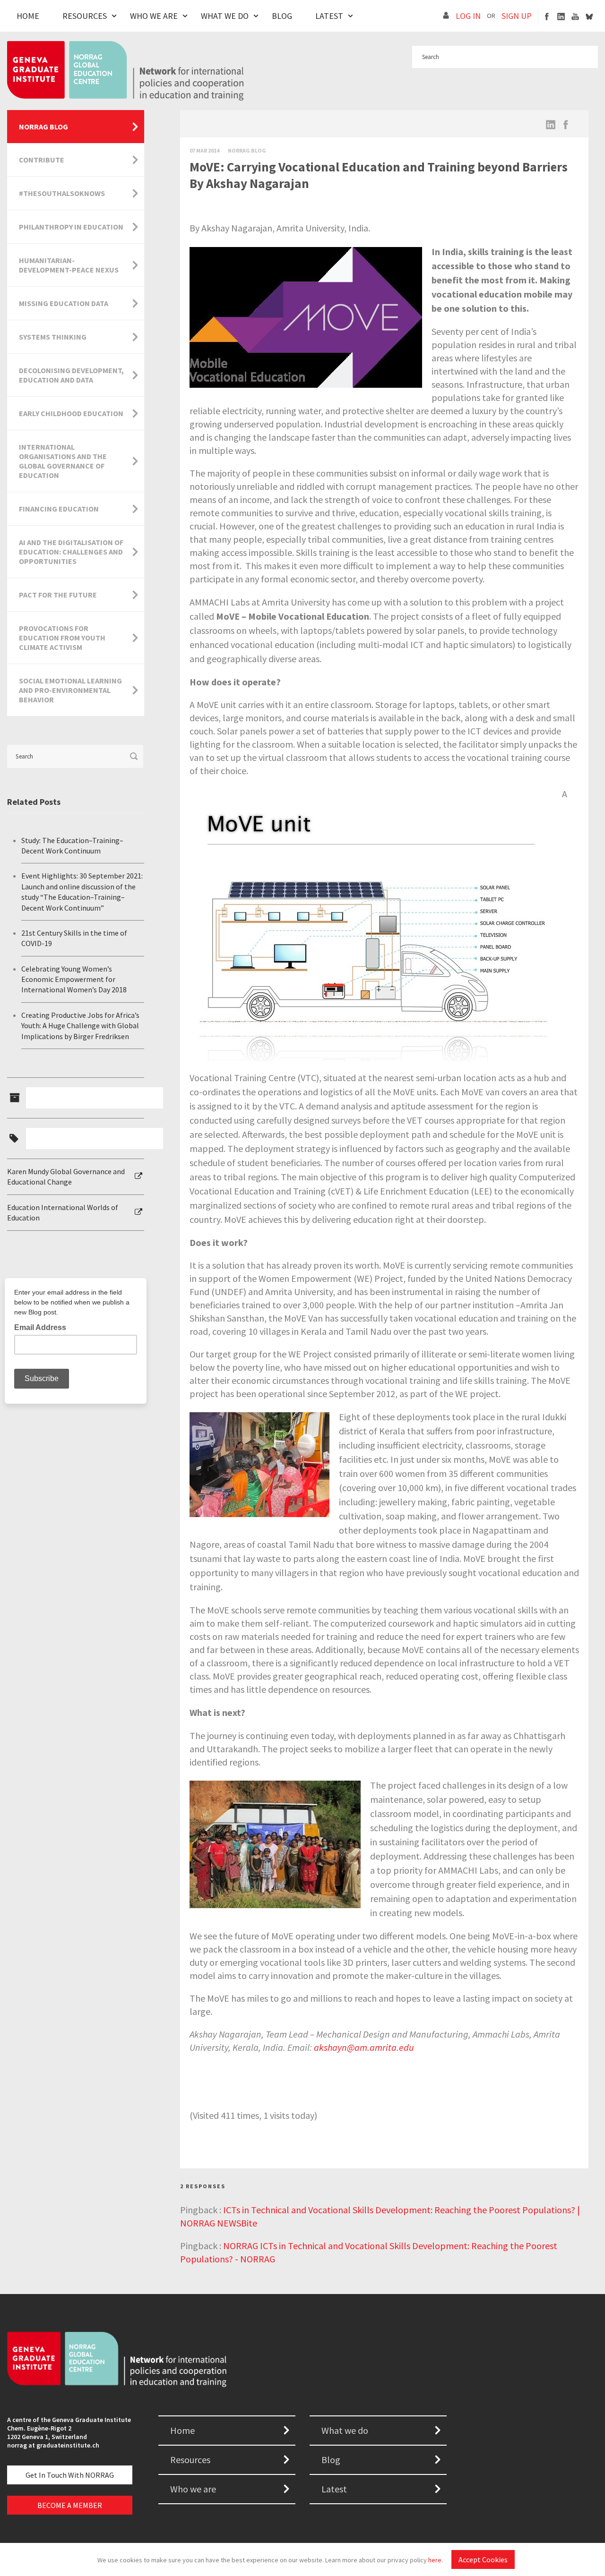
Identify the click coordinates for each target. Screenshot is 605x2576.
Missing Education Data (64, 303)
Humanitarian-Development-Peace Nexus (69, 265)
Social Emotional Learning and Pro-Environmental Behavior (70, 690)
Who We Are (154, 16)
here (435, 2560)
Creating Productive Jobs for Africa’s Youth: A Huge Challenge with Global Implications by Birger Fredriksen (80, 1026)
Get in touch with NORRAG (70, 2475)
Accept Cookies (483, 2559)
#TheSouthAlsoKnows (62, 193)
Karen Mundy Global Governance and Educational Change (66, 1177)
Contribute (42, 160)
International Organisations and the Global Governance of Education (63, 461)
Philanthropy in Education (71, 227)
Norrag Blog (247, 150)
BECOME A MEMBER (70, 2505)
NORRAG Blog (43, 127)
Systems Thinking (53, 337)
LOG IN (468, 16)
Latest (329, 16)
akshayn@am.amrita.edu (364, 2047)
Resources (85, 16)
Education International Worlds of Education (63, 1212)
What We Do (225, 16)
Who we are (193, 2489)
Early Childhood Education (71, 413)
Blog (282, 16)
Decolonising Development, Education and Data (71, 375)
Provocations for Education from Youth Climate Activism (62, 638)
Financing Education (59, 509)
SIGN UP (517, 16)
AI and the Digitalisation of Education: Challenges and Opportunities (71, 552)
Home (28, 16)
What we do (345, 2430)
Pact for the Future (58, 595)
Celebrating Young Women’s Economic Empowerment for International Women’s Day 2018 (74, 979)
